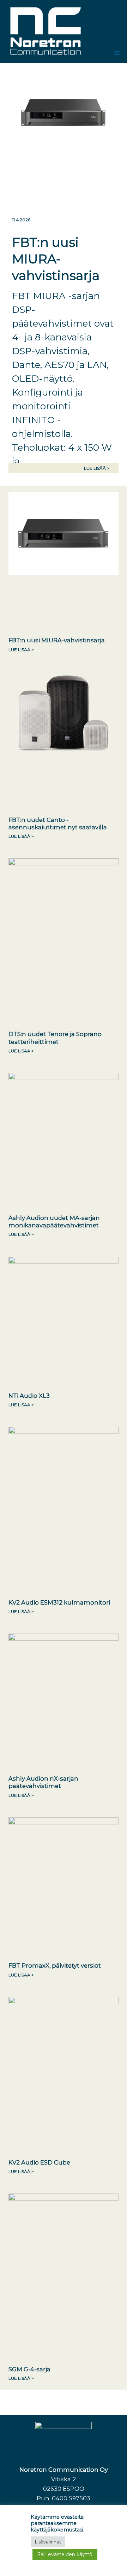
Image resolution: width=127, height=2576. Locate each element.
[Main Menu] (117, 53)
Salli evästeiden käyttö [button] (65, 2554)
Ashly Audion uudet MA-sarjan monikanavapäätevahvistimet (54, 1222)
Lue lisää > (21, 650)
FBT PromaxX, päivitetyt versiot (55, 1965)
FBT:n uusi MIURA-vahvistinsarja (56, 259)
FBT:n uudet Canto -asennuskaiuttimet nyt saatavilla (58, 823)
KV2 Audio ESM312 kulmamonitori (59, 1602)
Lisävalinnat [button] (48, 2542)
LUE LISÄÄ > (97, 468)
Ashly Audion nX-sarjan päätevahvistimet (43, 1782)
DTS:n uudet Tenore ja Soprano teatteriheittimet (55, 1038)
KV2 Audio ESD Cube (39, 2162)
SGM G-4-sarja (29, 2369)
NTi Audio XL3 (29, 1396)
